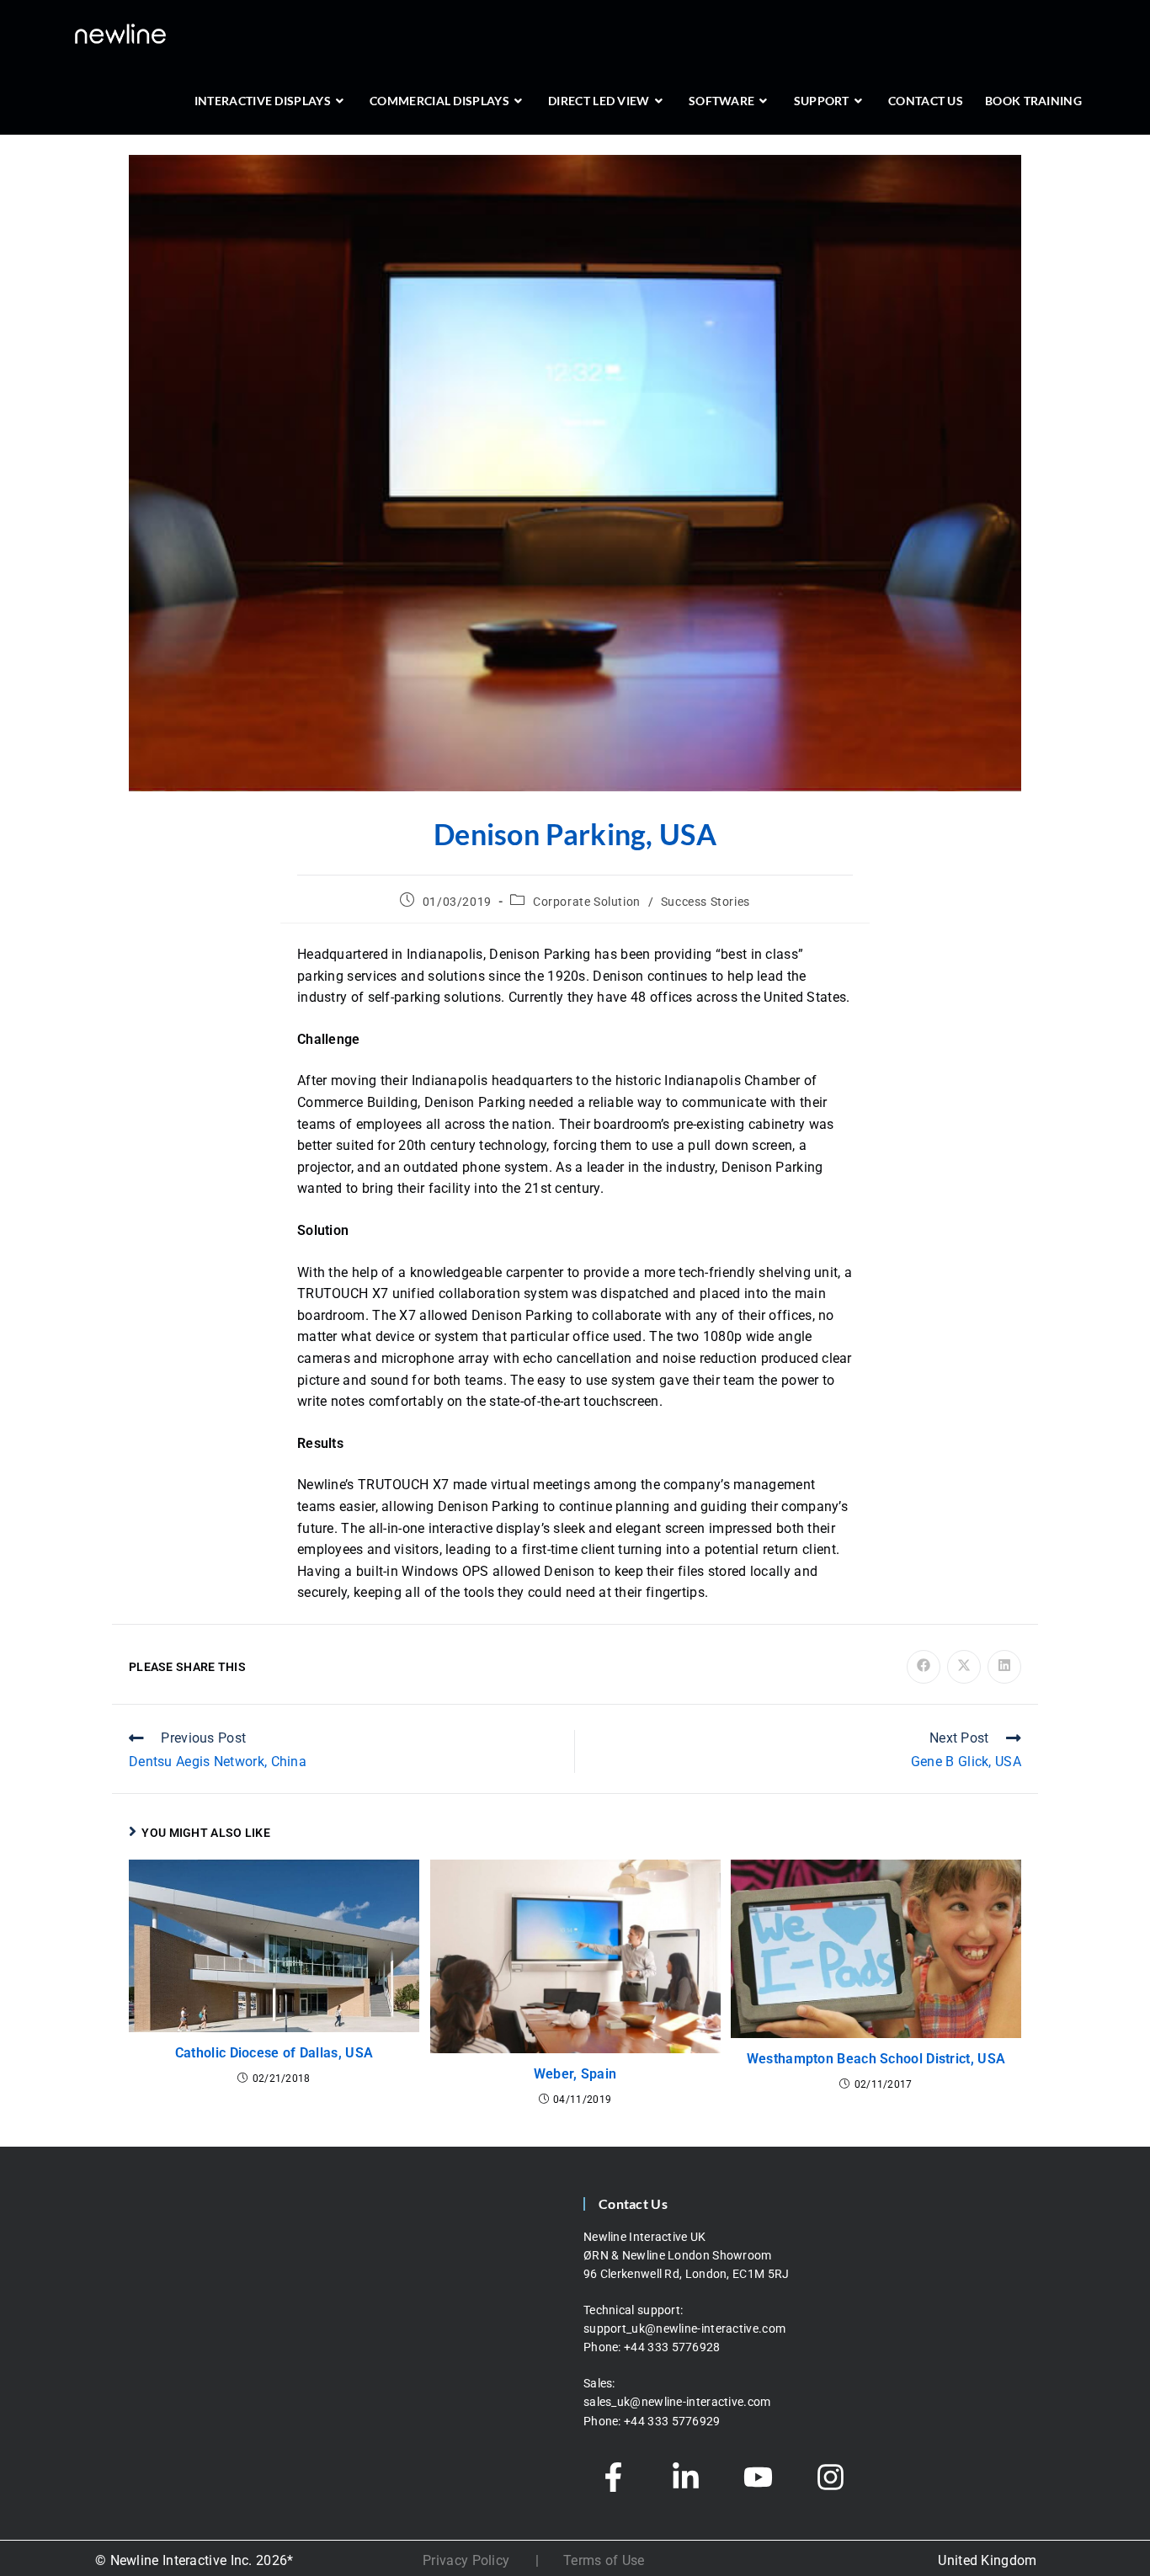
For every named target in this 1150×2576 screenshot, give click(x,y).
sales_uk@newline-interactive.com (679, 2402)
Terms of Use (604, 2560)
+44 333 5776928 (672, 2347)
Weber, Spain (575, 2074)
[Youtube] (758, 2477)
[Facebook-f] (613, 2477)
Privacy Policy (466, 2560)
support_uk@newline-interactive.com (684, 2329)
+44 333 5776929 (672, 2421)
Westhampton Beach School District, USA (876, 2059)
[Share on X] (964, 1667)
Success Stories (705, 902)
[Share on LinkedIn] (1004, 1667)
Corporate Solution (587, 902)
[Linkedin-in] (685, 2477)
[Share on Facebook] (924, 1667)
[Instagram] (830, 2477)
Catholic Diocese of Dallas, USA (274, 2053)
